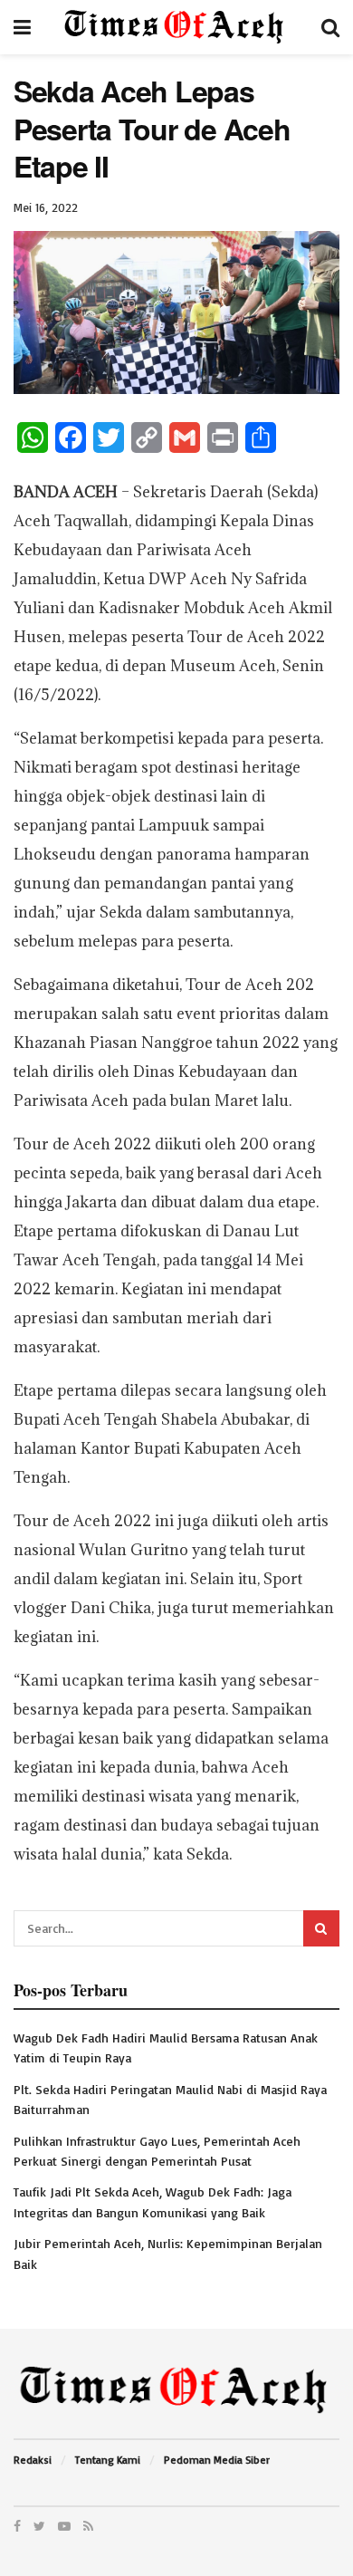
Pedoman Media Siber (217, 2460)
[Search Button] (321, 1928)
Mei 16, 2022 (46, 207)
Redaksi (33, 2460)
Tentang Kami (108, 2460)
